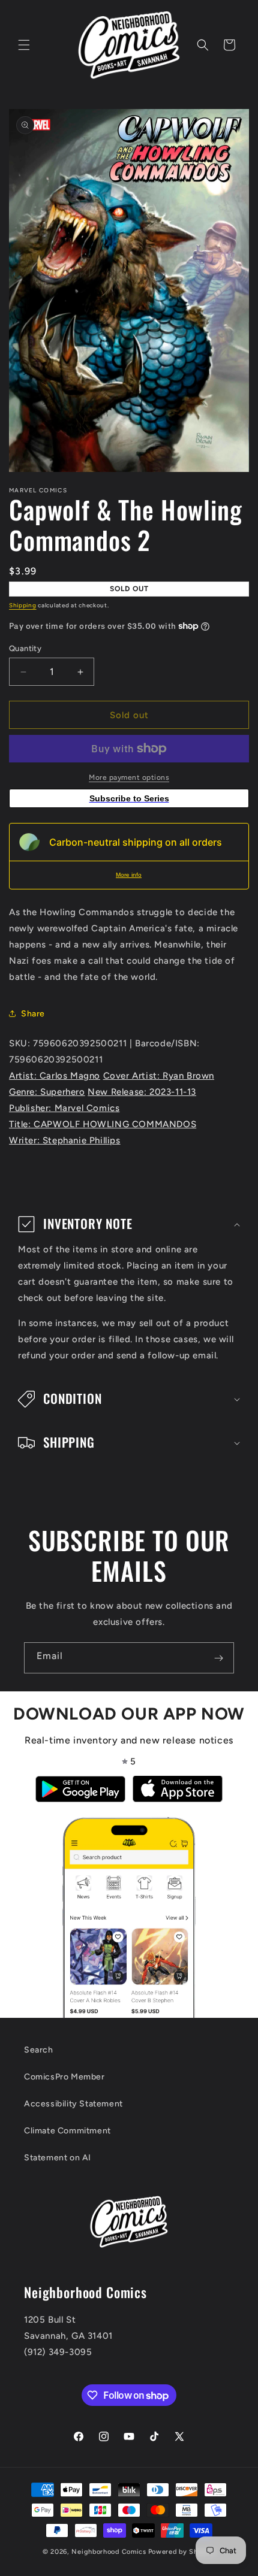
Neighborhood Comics (109, 2552)
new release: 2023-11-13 (142, 1092)
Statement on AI (58, 2158)
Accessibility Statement (73, 2104)
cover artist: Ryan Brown (159, 1076)
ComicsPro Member (64, 2077)
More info (129, 875)
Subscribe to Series (129, 798)
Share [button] (33, 1014)
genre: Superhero (47, 1092)
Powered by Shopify (182, 2552)
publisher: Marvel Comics (64, 1108)
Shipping (23, 605)
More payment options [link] (129, 777)
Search (39, 2050)
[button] (24, 45)
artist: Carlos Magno (55, 1076)
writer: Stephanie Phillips (65, 1140)
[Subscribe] (218, 1658)
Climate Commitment (67, 2131)
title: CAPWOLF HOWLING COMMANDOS (103, 1124)
